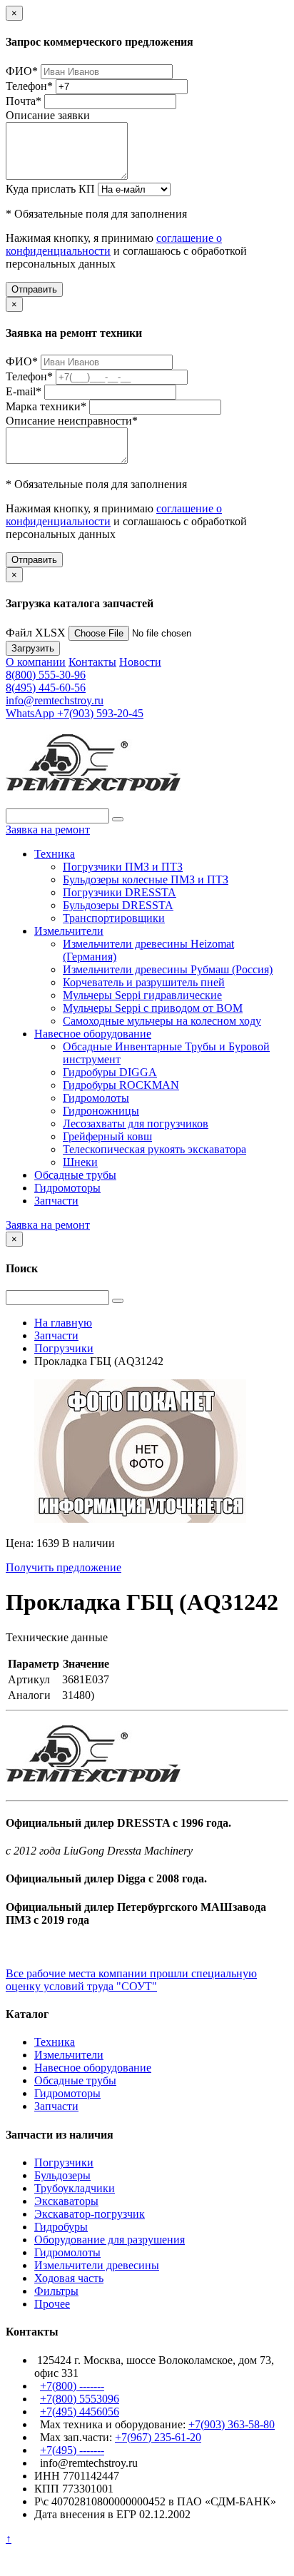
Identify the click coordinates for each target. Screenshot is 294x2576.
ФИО (22, 71)
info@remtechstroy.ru (55, 700)
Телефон (29, 86)
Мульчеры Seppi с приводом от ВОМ (153, 1008)
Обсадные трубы (75, 1175)
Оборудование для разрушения (110, 2240)
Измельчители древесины (97, 2265)
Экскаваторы (66, 2201)
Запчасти (56, 1201)
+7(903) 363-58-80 (232, 2424)
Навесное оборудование (93, 1034)
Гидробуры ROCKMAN (121, 1085)
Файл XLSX (36, 633)
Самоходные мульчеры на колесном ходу (162, 1021)
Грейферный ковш (107, 1136)
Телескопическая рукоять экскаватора (154, 1149)
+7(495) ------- (72, 2450)
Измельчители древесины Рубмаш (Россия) (168, 969)
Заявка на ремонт (48, 830)
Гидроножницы (101, 1111)
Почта (24, 101)
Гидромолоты (96, 1098)
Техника (55, 854)
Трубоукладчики (75, 2188)
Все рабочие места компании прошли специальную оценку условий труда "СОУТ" (131, 1980)
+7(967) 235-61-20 (158, 2437)
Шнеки (80, 1162)
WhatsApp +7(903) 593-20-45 (75, 713)
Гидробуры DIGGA (110, 1072)
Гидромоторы (67, 1188)
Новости (140, 662)
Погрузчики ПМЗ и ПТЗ (123, 867)
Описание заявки (48, 115)
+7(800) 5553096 (80, 2399)
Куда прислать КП (50, 189)
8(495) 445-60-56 (46, 688)
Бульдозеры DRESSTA (118, 905)
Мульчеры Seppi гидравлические (142, 995)
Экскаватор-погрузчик (90, 2214)
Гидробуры (61, 2227)
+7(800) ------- (72, 2386)
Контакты (92, 662)
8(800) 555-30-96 (46, 675)
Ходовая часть (69, 2278)
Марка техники (46, 406)
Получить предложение (64, 1567)
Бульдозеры (62, 2175)
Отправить (34, 289)
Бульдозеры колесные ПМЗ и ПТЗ (146, 879)
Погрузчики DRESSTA (120, 892)
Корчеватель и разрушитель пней (144, 982)
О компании (36, 662)
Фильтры (56, 2291)
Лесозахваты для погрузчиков (136, 1124)
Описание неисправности (72, 421)
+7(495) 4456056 (80, 2412)
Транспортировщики (114, 918)
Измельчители (69, 931)
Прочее (52, 2304)
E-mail (24, 391)
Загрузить (33, 648)
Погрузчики (64, 2162)
